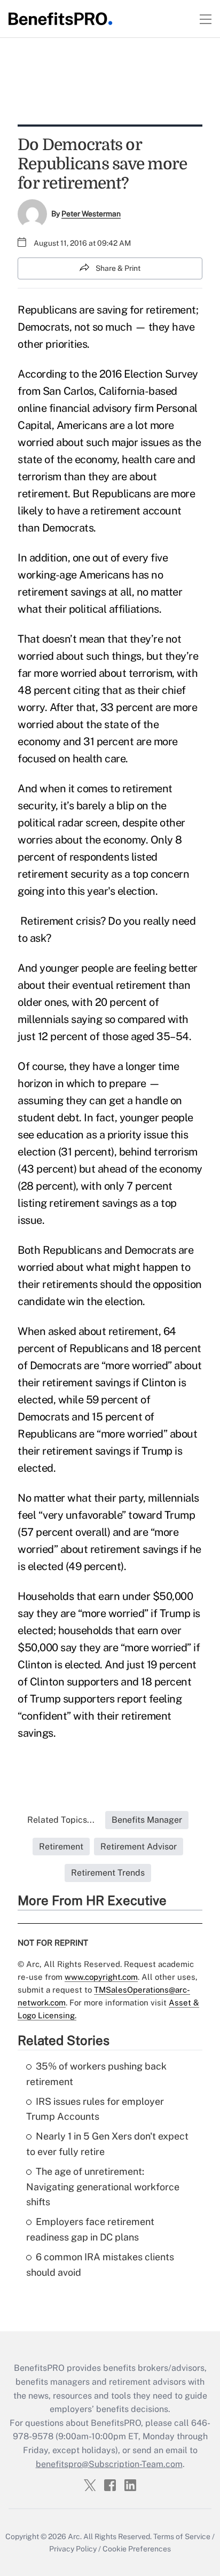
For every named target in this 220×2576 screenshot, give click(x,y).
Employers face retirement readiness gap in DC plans (90, 2229)
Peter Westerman (91, 214)
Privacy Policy (73, 2549)
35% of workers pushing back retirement (96, 2074)
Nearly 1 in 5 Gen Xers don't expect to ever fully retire (107, 2144)
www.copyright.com (101, 1977)
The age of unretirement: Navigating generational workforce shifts (103, 2187)
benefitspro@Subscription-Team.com (109, 2464)
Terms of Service (182, 2536)
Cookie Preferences (137, 2549)
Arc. (75, 2536)
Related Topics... (61, 1820)
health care (148, 459)
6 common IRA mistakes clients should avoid (100, 2265)
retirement (171, 310)
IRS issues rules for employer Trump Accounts (95, 2109)
